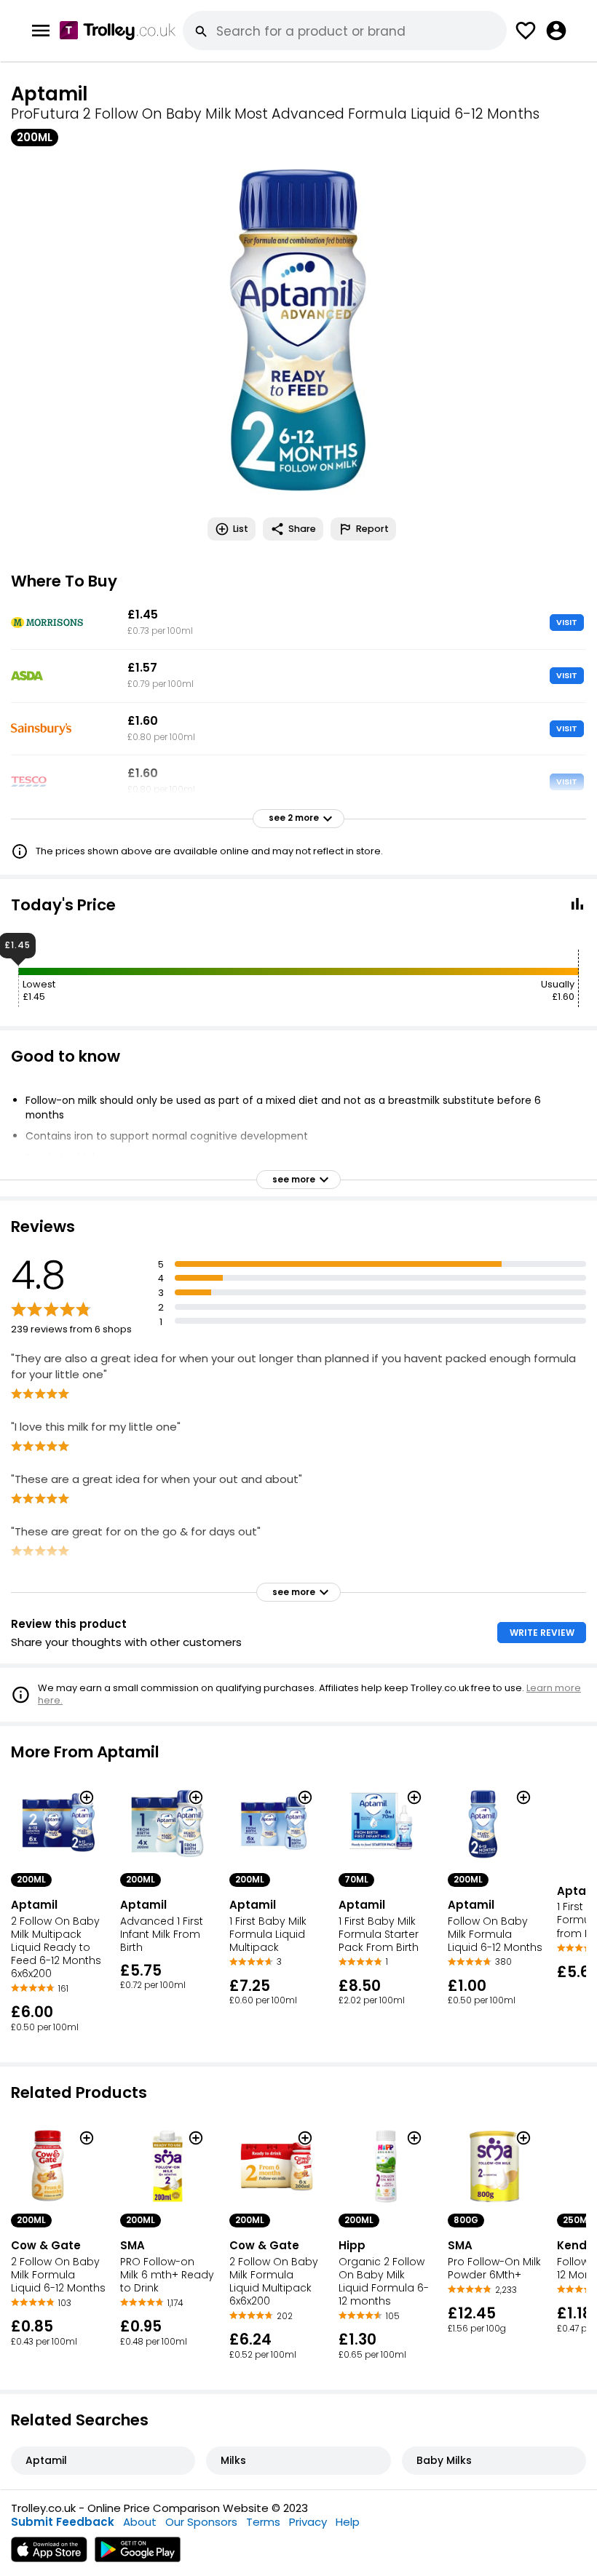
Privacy (308, 2522)
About (140, 2522)
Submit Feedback (63, 2522)
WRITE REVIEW (542, 1633)
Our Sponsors (201, 2522)
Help (348, 2522)
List (241, 529)
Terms (263, 2522)
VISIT (567, 622)
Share (302, 529)
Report (372, 529)
